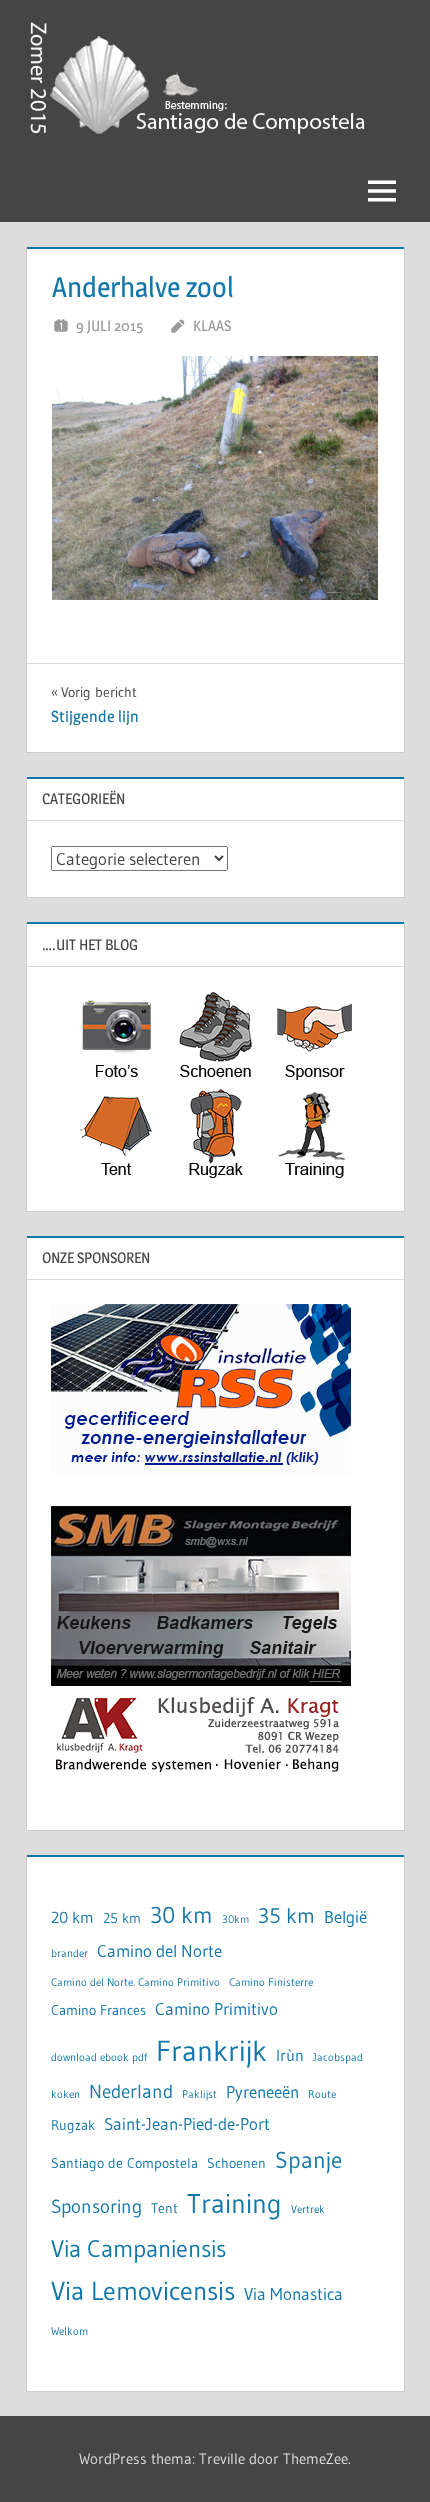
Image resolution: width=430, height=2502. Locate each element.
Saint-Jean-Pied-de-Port (187, 2124)
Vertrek (308, 2209)
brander (69, 1953)
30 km (181, 1914)
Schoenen (236, 2163)
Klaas (212, 325)
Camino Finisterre (271, 1982)
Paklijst (199, 2094)
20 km (72, 1917)
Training (234, 2203)
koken (65, 2094)
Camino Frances (98, 2010)
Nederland (131, 2091)
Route (322, 2094)
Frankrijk (211, 2050)
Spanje (308, 2159)
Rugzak (73, 2125)
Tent (164, 2208)
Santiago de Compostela (124, 2163)
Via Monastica (293, 2294)
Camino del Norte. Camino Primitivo (135, 1982)
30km (235, 1919)
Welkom (69, 2331)
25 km (122, 1918)
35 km (286, 1916)
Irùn (290, 2055)
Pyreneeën (262, 2092)
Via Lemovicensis (143, 2291)
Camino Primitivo (216, 2009)
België (345, 1917)
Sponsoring (96, 2206)
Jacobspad (338, 2057)
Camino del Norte (159, 1951)
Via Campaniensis (138, 2248)
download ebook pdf (99, 2057)
